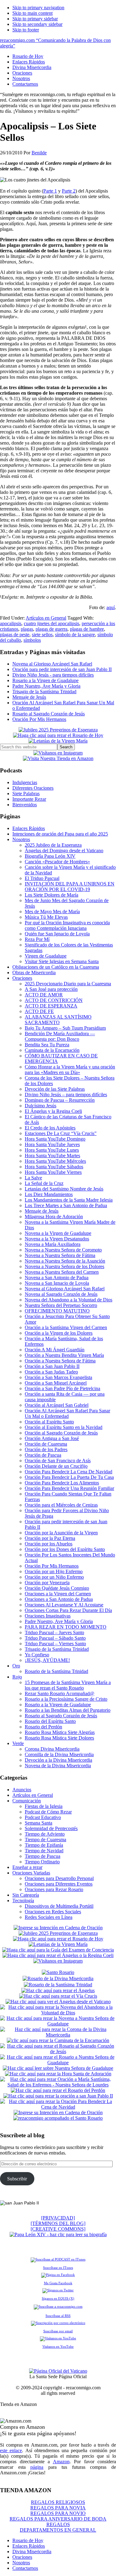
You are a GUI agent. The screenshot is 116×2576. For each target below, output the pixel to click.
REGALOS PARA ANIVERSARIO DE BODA (58, 2519)
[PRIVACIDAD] (58, 2218)
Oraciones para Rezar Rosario (54, 1889)
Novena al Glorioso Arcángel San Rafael (52, 664)
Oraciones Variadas (31, 1873)
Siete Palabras (26, 794)
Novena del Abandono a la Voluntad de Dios (69, 1300)
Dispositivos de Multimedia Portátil (59, 1906)
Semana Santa (39, 1823)
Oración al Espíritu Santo (49, 1422)
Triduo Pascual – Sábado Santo (55, 1638)
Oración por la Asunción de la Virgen (61, 1533)
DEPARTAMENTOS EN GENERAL (58, 2530)
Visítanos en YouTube (58, 2346)
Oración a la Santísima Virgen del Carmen (66, 1327)
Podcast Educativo (43, 1817)
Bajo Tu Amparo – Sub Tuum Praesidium (65, 1028)
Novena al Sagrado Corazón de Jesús (61, 1294)
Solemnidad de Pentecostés (51, 1828)
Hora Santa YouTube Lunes (52, 1150)
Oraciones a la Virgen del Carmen (58, 1594)
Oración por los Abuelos (49, 1544)
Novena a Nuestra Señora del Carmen (62, 1272)
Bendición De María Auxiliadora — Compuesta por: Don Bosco (60, 1036)
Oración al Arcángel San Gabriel (57, 1405)
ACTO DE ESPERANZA (51, 1006)
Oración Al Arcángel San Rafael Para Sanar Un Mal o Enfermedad (67, 1413)
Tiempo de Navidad (44, 1851)
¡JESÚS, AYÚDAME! (47, 1660)
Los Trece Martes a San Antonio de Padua (66, 1205)
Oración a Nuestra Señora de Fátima (60, 1361)
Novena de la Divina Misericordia (58, 1766)
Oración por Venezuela (47, 1583)
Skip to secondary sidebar (37, 24)
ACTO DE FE (39, 1011)
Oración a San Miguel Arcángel (56, 1383)
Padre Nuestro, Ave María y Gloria (46, 686)
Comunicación (27, 1801)
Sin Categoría (26, 1895)
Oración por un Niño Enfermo (54, 1577)
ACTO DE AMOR (44, 995)
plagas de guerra (52, 629)
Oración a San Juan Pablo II (52, 1366)
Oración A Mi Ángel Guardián (55, 1350)
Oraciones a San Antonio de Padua (59, 1599)
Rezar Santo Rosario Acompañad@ (60, 1693)
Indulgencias (25, 782)
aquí (111, 607)
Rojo (17, 1677)
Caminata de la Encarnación (52, 1050)
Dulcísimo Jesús (41, 1106)
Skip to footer (26, 30)
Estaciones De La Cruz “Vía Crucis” (61, 1133)
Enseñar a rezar (27, 1867)
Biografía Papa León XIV (50, 856)
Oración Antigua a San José (52, 1438)
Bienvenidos (25, 805)
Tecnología (23, 1900)
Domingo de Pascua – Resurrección (60, 1100)
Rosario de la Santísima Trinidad (56, 1671)
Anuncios (22, 1790)
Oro (16, 1666)
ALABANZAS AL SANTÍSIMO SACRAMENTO (58, 1020)
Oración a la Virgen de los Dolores (59, 1333)
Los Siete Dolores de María (52, 895)
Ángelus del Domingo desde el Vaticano (64, 851)
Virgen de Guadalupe (46, 956)
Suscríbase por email (58, 2331)
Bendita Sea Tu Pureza (47, 1045)
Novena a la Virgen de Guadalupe (58, 1233)
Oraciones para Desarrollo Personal (59, 1878)
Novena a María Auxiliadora (53, 1244)
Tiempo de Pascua (43, 1856)
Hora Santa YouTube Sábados (54, 1167)
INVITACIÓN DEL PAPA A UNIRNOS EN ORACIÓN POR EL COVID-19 (70, 887)
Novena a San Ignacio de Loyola (57, 1283)
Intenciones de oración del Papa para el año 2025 (60, 834)
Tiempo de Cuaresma (45, 1839)
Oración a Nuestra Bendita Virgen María (64, 1355)
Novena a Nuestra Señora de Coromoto (63, 1250)
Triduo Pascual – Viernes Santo (55, 1644)
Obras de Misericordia (34, 973)
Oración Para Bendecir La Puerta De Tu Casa (69, 1477)
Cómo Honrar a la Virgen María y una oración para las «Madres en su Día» (70, 1070)
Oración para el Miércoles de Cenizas (61, 1505)
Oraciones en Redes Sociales (53, 1912)
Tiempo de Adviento (45, 1834)
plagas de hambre (87, 629)
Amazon (61, 2462)
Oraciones (22, 978)
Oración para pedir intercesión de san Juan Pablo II (62, 669)
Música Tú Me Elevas (46, 917)
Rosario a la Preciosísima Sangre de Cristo (66, 1699)
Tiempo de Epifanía (44, 1845)
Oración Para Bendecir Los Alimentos (62, 1483)
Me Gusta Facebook (58, 2283)
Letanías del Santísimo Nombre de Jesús (64, 1189)
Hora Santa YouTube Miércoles (55, 1161)
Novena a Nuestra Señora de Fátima (60, 1255)
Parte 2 (69, 191)
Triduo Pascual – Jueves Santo (54, 1632)
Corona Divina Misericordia (52, 1749)
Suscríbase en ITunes (58, 2268)
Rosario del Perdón (43, 1727)
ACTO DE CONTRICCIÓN (54, 1000)
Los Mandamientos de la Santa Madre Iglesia (69, 1200)
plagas (27, 629)
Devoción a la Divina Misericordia (58, 1760)
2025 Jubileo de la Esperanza (53, 845)
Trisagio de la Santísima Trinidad (44, 692)
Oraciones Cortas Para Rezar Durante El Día (68, 1610)
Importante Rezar (29, 799)
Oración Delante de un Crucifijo (56, 1466)
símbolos (32, 640)
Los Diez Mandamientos (49, 1194)
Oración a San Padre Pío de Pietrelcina (62, 1388)
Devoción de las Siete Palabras (55, 1089)
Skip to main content (32, 13)
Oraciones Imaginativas (48, 1616)
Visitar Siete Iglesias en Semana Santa (62, 961)
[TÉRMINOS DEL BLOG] (58, 2223)
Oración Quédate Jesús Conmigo (57, 1588)
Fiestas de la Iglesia (44, 1806)
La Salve (33, 1178)
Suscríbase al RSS (58, 2316)
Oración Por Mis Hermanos (39, 719)
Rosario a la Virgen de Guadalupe (45, 680)
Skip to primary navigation (38, 8)
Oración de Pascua (43, 1455)
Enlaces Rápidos (29, 828)
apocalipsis (11, 623)
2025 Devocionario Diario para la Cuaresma (68, 984)
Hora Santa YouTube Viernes (53, 1172)
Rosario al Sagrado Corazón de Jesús (49, 714)
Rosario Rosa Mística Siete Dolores (59, 1738)
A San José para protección (51, 989)
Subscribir (17, 2179)
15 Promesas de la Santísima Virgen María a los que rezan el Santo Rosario (68, 1685)
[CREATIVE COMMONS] (58, 2229)
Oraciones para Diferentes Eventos (59, 1884)
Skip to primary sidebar (35, 19)
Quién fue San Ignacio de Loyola (57, 934)
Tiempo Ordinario (42, 1862)
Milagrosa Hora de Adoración (54, 1217)
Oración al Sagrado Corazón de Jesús (61, 1433)
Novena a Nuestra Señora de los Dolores (64, 1266)
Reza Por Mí (37, 939)
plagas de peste (15, 635)
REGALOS (58, 2524)
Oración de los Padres (46, 1449)
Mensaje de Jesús (29, 697)
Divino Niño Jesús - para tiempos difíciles (53, 675)
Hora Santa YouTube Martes (52, 1156)
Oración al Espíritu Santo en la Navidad (64, 1427)
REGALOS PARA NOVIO (58, 2513)
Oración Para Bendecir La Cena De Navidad (69, 1472)
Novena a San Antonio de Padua (57, 1278)
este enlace (11, 2450)
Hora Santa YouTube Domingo (55, 1139)
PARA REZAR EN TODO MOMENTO (66, 1627)
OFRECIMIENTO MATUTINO (57, 1311)
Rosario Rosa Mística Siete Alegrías (60, 1732)
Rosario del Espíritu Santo (50, 1721)
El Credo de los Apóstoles (50, 1128)
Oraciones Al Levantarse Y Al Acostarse (64, 1605)
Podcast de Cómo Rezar (48, 1812)
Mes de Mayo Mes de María (52, 912)
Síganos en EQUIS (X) (58, 2298)
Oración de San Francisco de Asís (58, 1461)
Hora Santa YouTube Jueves (52, 1144)
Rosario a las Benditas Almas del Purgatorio (68, 1710)
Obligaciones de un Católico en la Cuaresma (56, 967)
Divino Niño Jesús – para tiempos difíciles (66, 1095)
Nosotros (21, 839)
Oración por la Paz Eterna (50, 1538)
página (37, 2467)
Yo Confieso (37, 1655)
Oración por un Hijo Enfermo (54, 1571)
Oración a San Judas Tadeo (51, 1372)
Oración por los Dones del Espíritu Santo (65, 1549)
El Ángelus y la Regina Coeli (53, 1111)
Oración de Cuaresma (46, 1444)
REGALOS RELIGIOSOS (58, 2502)
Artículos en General (46, 618)
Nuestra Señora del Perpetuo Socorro (61, 1305)
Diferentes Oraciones (33, 788)
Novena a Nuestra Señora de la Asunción (65, 1261)
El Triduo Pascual (42, 878)
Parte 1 (50, 191)
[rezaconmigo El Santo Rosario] (58, 2118)
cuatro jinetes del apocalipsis (52, 623)
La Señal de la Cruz (44, 1183)
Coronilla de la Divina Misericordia (59, 1754)
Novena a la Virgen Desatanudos (57, 1239)
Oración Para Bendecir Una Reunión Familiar (69, 1488)
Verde (18, 1743)
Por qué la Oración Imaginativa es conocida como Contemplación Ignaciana (67, 925)
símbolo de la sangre (75, 635)
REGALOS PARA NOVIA (58, 2508)
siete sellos (42, 635)
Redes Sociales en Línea (49, 1917)
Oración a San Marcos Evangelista (58, 1377)
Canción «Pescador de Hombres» (57, 862)
